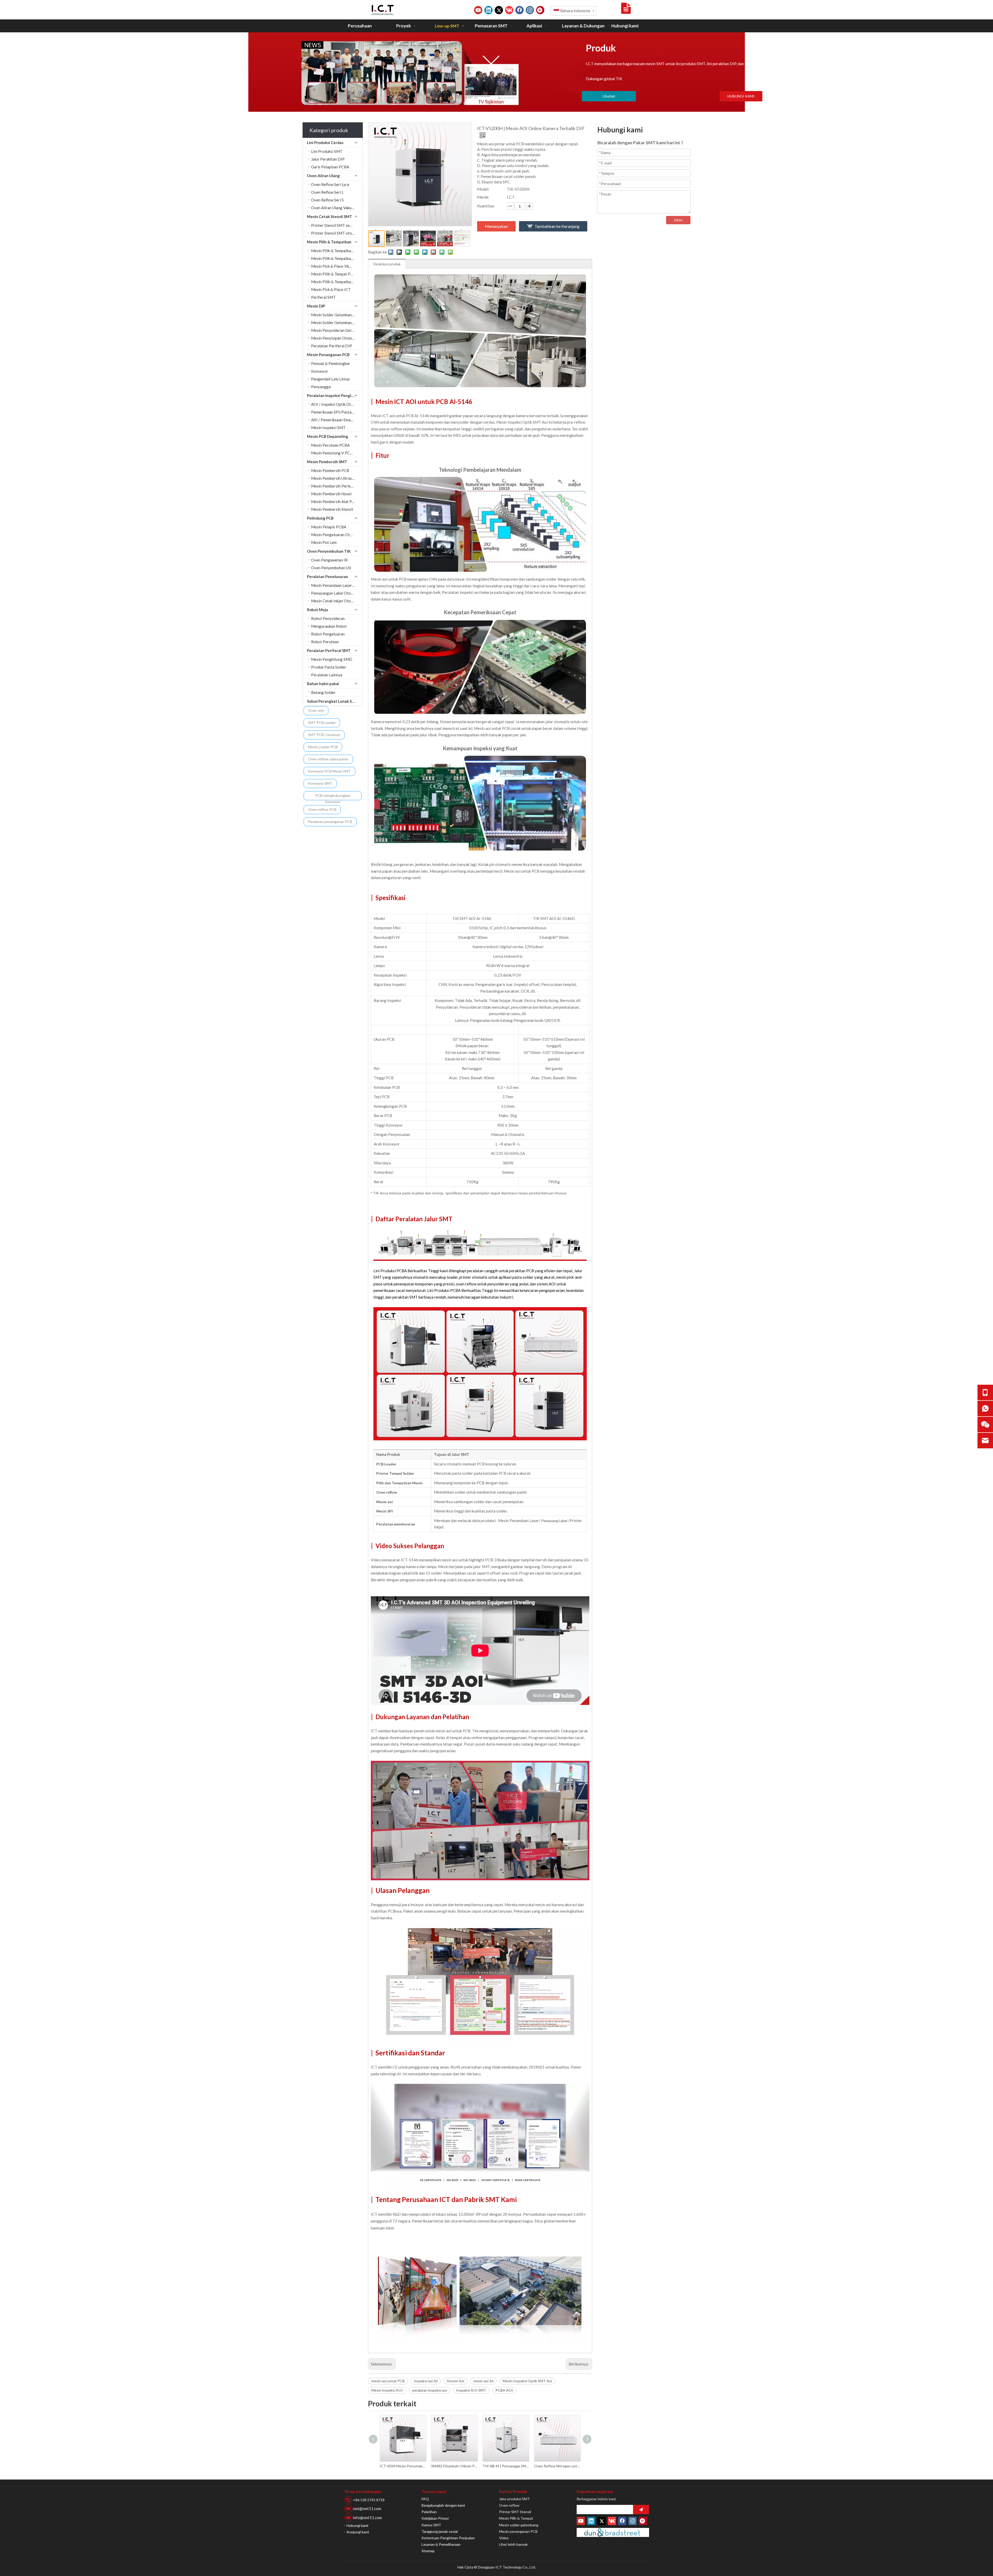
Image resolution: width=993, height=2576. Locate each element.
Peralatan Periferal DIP (332, 346)
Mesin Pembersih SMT (327, 462)
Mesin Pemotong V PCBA (333, 453)
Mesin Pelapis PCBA (329, 527)
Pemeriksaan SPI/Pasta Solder (337, 412)
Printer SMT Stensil (515, 2512)
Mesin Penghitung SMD (332, 659)
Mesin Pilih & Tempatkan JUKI (336, 258)
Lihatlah (609, 96)
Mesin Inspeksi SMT (328, 428)
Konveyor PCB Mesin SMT (329, 771)
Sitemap (428, 2551)
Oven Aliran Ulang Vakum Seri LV (337, 208)
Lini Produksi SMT (327, 151)
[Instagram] (530, 10)
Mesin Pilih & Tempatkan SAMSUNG (337, 251)
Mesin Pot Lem (324, 542)
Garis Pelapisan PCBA (330, 167)
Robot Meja (317, 610)
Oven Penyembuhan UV (331, 568)
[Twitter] (499, 10)
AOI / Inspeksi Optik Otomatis (337, 404)
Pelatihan (429, 2512)
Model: (483, 189)
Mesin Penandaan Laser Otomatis (337, 585)
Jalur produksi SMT (514, 2499)
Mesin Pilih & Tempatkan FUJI (336, 282)
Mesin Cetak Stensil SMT (330, 216)
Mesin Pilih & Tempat (516, 2518)
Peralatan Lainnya (327, 675)
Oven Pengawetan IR (329, 560)
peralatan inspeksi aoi (430, 2390)
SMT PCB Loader (322, 722)
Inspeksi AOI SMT (471, 2390)
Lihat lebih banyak (513, 2544)
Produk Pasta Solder (329, 667)
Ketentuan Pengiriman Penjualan (448, 2538)
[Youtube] (478, 10)
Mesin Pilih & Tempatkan (329, 242)
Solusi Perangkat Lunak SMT (333, 701)
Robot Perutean (325, 642)
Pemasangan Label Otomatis (336, 593)
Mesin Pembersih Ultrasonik (335, 478)
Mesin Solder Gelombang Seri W (337, 323)
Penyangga (321, 387)
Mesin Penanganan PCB (328, 355)
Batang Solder (323, 692)
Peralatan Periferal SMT (329, 650)
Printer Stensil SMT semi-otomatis (337, 225)
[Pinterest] (540, 10)
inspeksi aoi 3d (426, 2381)
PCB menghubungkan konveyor (333, 797)
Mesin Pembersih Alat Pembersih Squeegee (337, 501)
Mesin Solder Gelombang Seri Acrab (337, 315)
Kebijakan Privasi (435, 2518)
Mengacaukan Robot (329, 626)
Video (504, 2538)
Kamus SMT (431, 2525)
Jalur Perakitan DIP (328, 159)
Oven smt (316, 710)
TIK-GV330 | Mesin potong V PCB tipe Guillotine (454, 2466)
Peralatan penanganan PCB (330, 822)
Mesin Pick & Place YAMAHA (336, 266)
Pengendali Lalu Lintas (330, 379)
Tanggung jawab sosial (440, 2531)
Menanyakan (496, 226)
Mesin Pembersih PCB (330, 470)
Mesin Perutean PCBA (330, 445)
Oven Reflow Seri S (327, 200)
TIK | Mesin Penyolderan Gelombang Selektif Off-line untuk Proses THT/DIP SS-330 (557, 2466)
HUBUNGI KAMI (741, 96)
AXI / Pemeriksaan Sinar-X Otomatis (337, 420)
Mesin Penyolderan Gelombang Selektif (337, 330)
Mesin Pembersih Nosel (331, 494)
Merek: (483, 197)
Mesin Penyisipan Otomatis (335, 338)
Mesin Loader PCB (323, 747)
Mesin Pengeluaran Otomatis (336, 535)
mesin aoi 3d (483, 2381)
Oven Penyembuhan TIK (329, 551)
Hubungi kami (357, 2525)
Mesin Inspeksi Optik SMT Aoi (527, 2381)
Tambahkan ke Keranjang (557, 226)
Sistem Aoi (456, 2381)
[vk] (509, 10)
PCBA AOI (504, 2390)
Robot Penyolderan (328, 618)
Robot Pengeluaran (328, 634)
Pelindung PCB (320, 518)
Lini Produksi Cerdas (325, 143)
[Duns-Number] (613, 2532)
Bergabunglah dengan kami (443, 2505)
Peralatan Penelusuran (328, 576)
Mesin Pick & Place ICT (331, 289)
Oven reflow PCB (322, 809)
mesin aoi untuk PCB (388, 2381)
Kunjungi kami (358, 2532)
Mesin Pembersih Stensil (332, 509)
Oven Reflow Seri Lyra (330, 184)
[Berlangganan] (641, 2510)
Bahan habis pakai (323, 684)
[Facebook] (520, 10)
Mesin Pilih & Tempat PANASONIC (337, 274)
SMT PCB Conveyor (324, 735)
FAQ (425, 2499)
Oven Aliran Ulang (323, 176)
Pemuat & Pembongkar (331, 363)
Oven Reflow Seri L (327, 192)
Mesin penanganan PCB (518, 2531)
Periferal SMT (323, 297)
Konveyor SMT (320, 783)
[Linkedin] (488, 10)
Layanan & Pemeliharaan (441, 2544)
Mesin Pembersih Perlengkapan (337, 486)
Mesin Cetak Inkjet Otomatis (336, 601)
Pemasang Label (555, 1521)
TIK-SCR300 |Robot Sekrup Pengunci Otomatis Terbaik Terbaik (506, 2466)
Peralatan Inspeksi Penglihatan (335, 395)
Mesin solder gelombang (519, 2525)
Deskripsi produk (387, 264)
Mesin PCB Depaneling (328, 436)
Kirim (678, 220)
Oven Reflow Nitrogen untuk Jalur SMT (403, 2466)
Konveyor (320, 371)
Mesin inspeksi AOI (387, 2390)
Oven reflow (509, 2505)
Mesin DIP (316, 306)
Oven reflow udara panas (328, 759)
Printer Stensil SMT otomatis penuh (337, 233)
